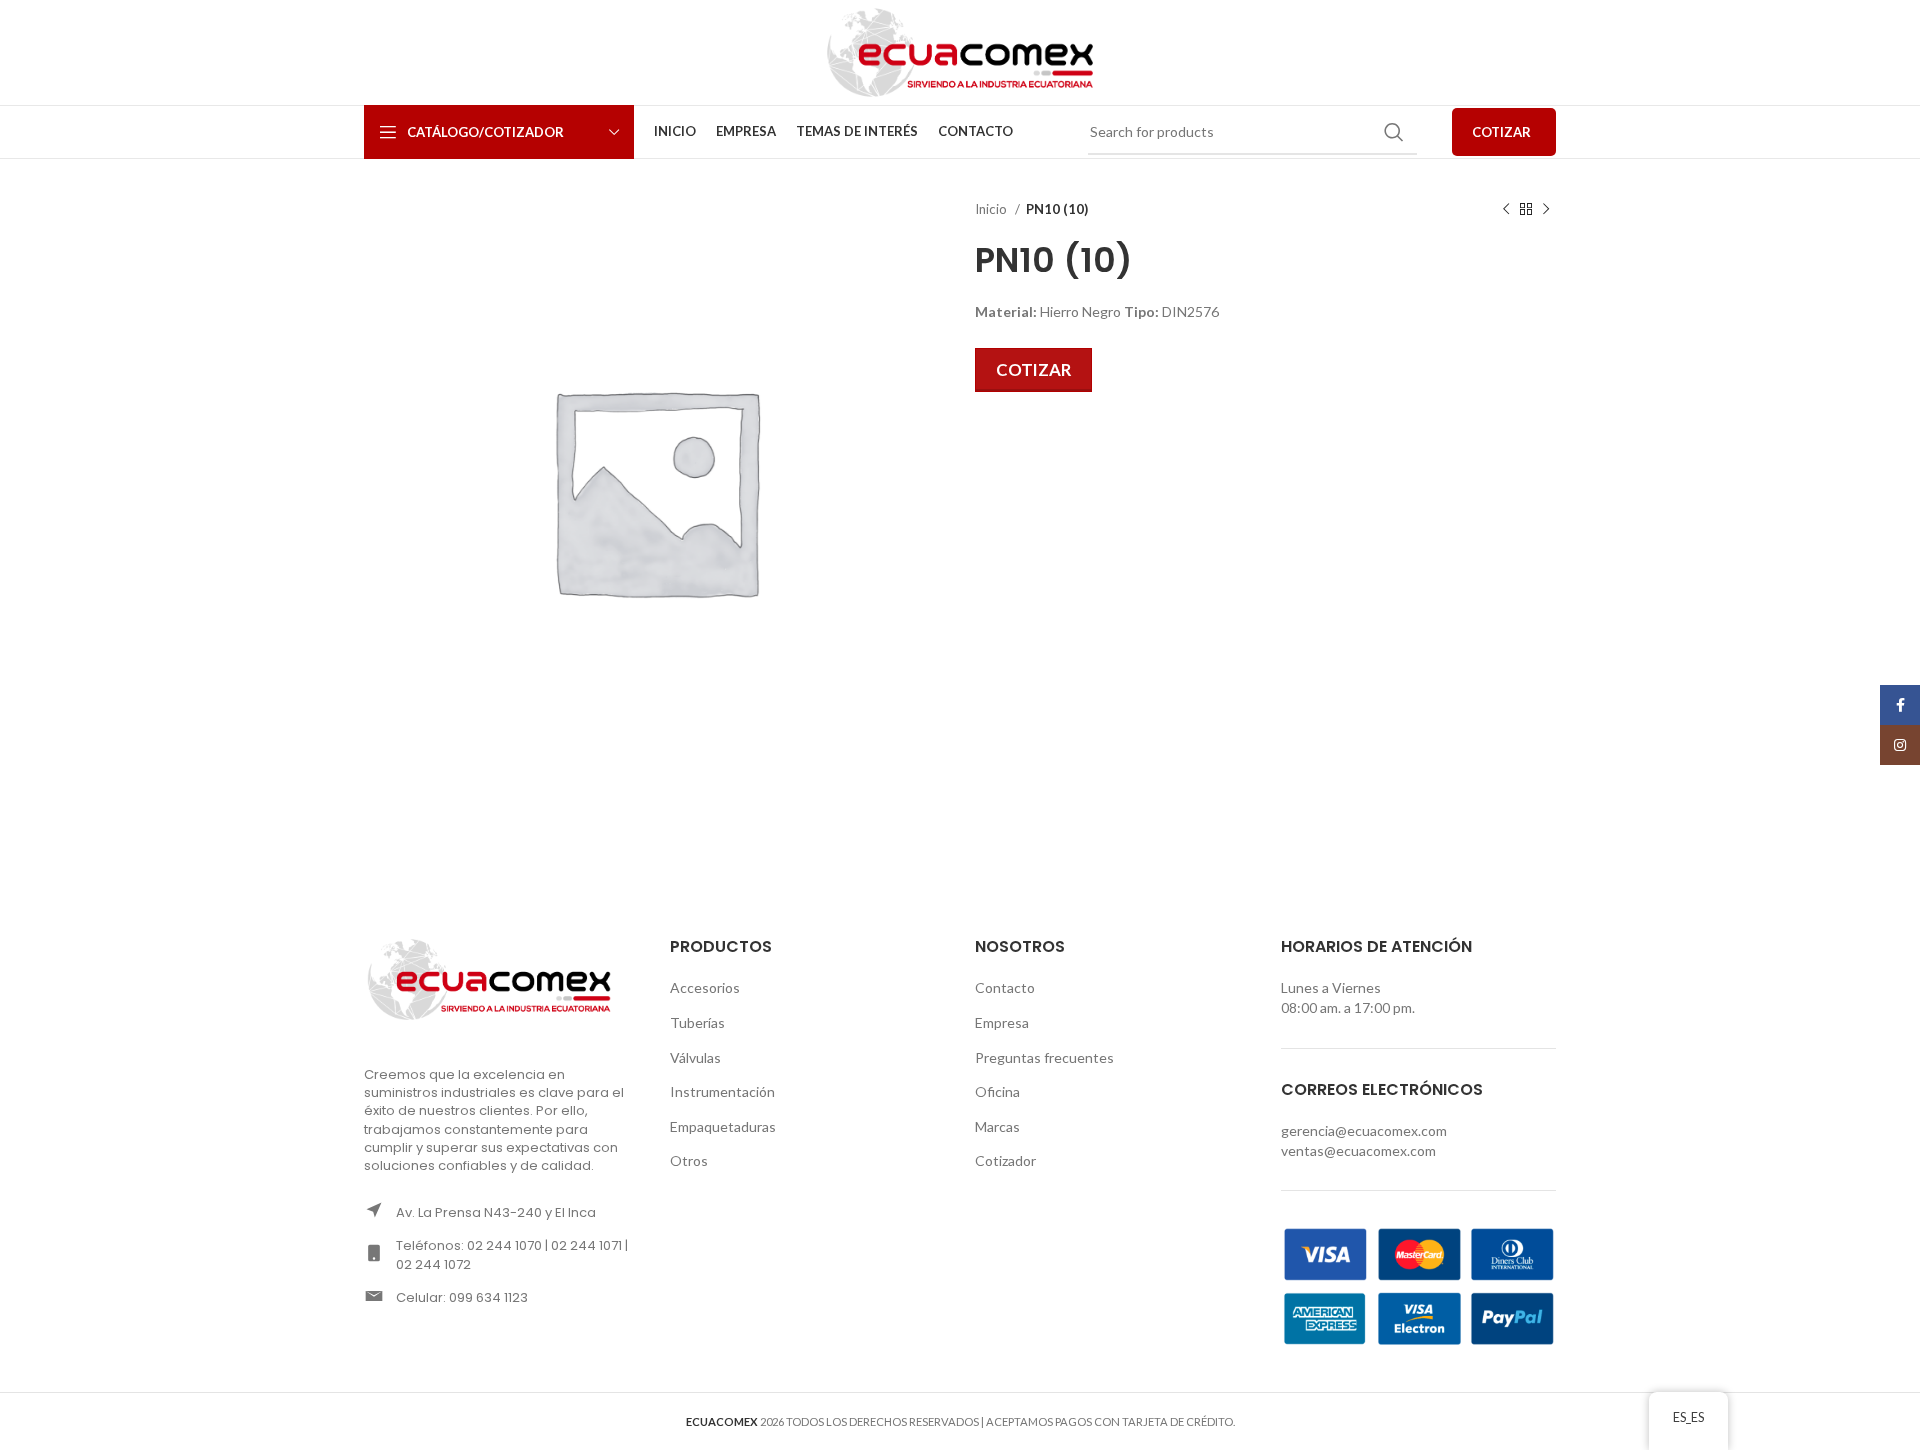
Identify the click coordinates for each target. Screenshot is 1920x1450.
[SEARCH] (1394, 132)
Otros (689, 1160)
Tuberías (697, 1022)
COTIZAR (1501, 132)
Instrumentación (722, 1091)
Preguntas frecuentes (1044, 1057)
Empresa (1002, 1022)
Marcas (997, 1126)
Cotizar (1033, 369)
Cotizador (1005, 1160)
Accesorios (705, 987)
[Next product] (1546, 210)
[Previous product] (1506, 210)
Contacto (1005, 987)
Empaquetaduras (723, 1126)
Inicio (992, 209)
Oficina (997, 1091)
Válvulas (695, 1057)
